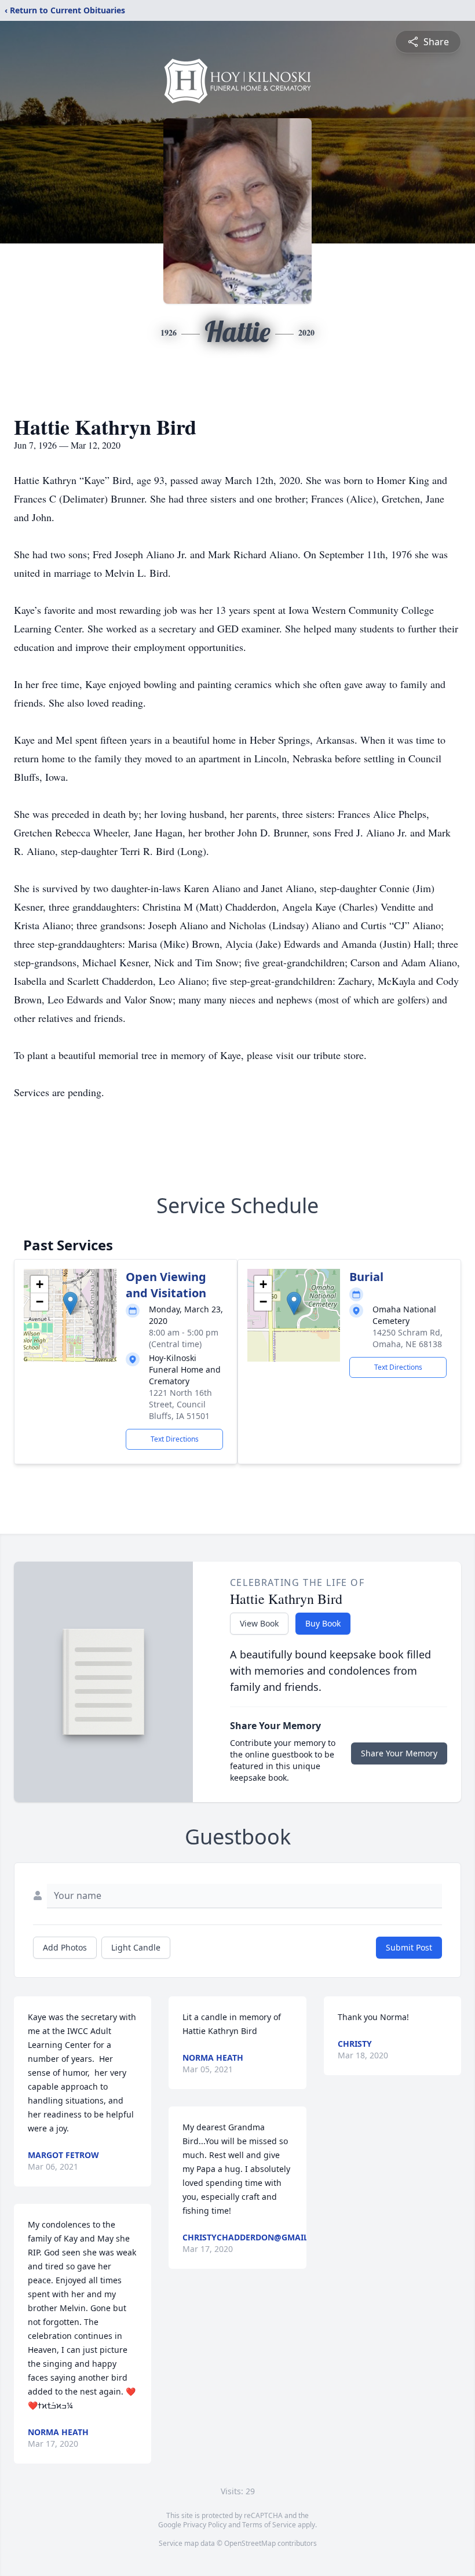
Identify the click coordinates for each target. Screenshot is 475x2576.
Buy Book (323, 1623)
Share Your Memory (399, 1753)
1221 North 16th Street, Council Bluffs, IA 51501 (180, 1404)
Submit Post (409, 1947)
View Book (259, 1623)
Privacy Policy (205, 2525)
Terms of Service (269, 2525)
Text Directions (175, 1439)
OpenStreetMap (250, 2543)
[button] (70, 1303)
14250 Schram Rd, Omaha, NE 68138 (408, 1338)
